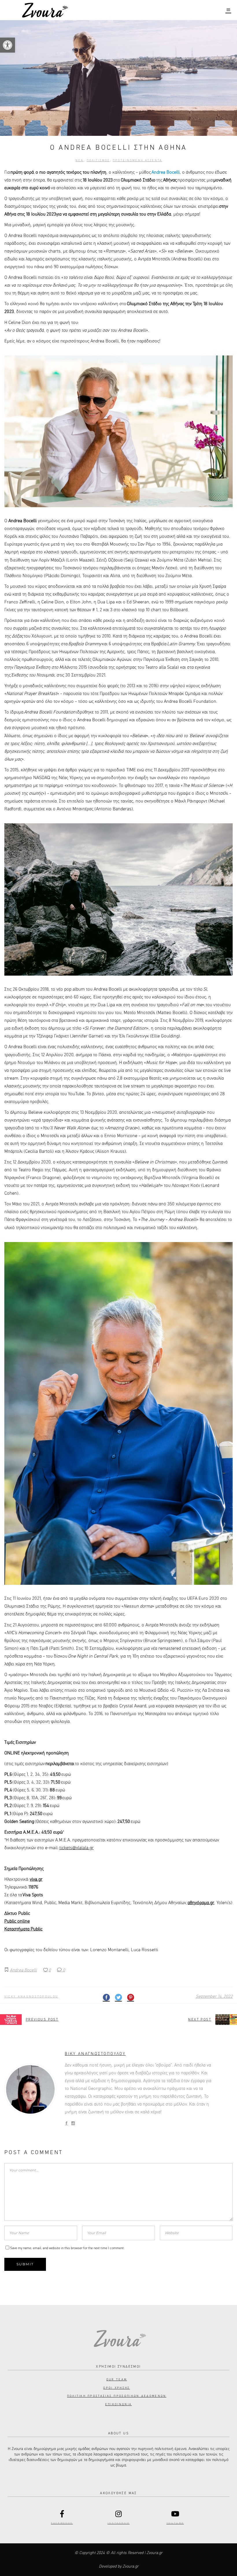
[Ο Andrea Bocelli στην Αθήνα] (30, 2089)
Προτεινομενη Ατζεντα (137, 160)
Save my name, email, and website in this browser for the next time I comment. (67, 2248)
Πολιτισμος (98, 160)
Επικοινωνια (118, 2404)
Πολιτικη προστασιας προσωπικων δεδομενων (117, 2396)
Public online (17, 1921)
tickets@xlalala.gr (76, 1848)
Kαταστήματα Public (23, 1929)
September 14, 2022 (214, 1996)
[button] (8, 45)
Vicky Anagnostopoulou (31, 1997)
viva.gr (36, 1880)
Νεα (79, 160)
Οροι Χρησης (116, 2388)
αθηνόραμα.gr (201, 1903)
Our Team (117, 2379)
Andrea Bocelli (23, 1970)
